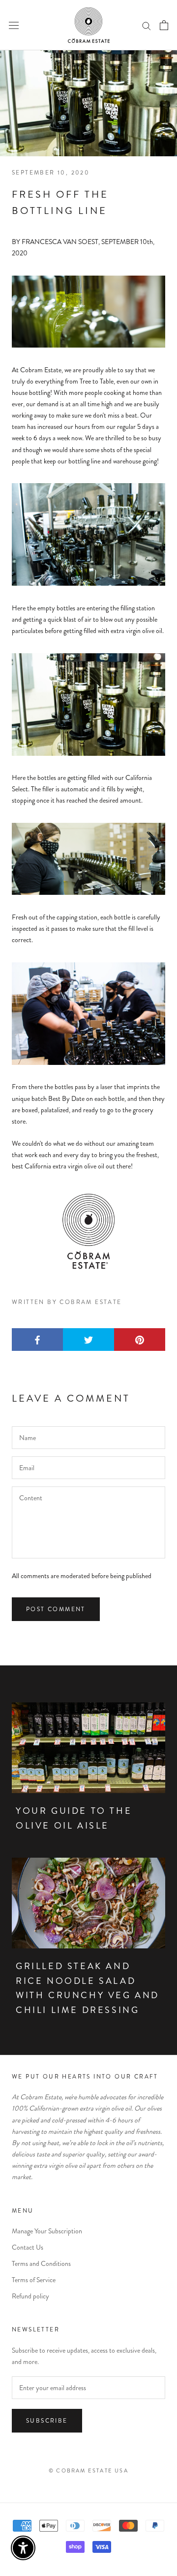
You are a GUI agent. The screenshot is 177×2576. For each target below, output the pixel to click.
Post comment (56, 1609)
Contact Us (28, 2247)
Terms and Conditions (41, 2263)
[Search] (147, 25)
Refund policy (30, 2296)
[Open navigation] (14, 25)
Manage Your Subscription (47, 2231)
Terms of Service (34, 2280)
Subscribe (47, 2421)
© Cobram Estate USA (88, 2470)
